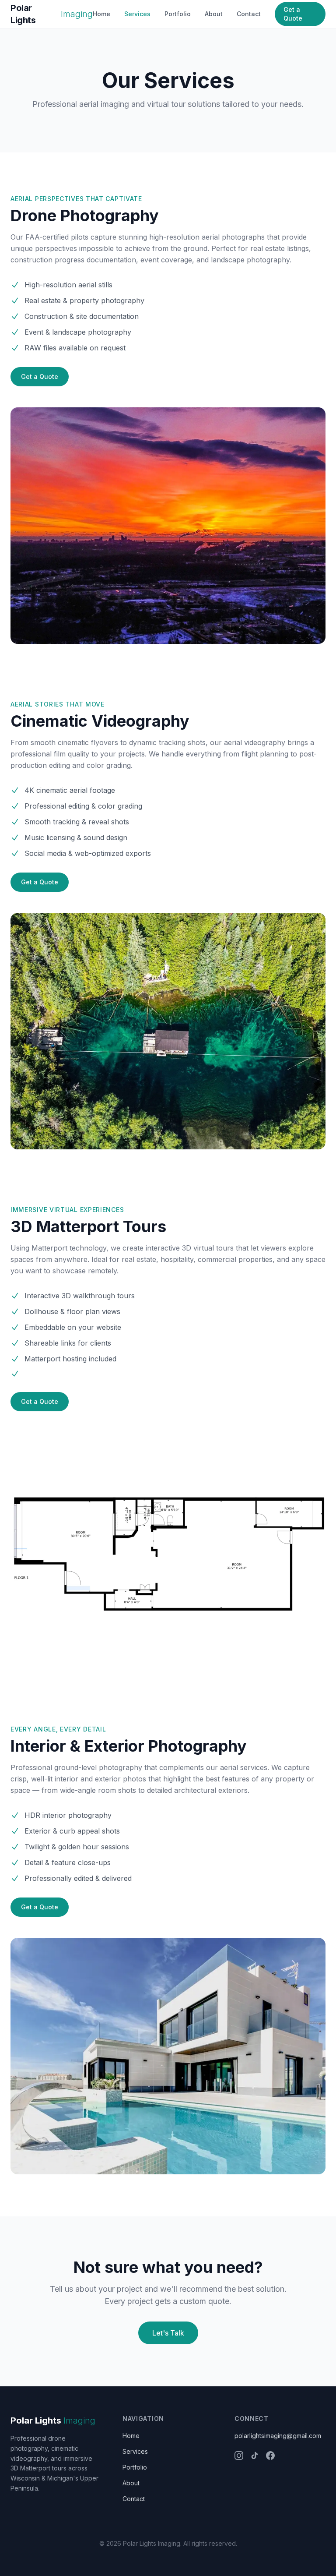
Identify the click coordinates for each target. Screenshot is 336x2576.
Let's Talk (168, 2333)
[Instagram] (239, 2456)
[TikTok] (255, 2456)
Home (101, 14)
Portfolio (178, 14)
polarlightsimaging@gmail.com (278, 2436)
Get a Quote (293, 14)
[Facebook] (270, 2456)
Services (137, 14)
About (214, 14)
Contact (249, 14)
